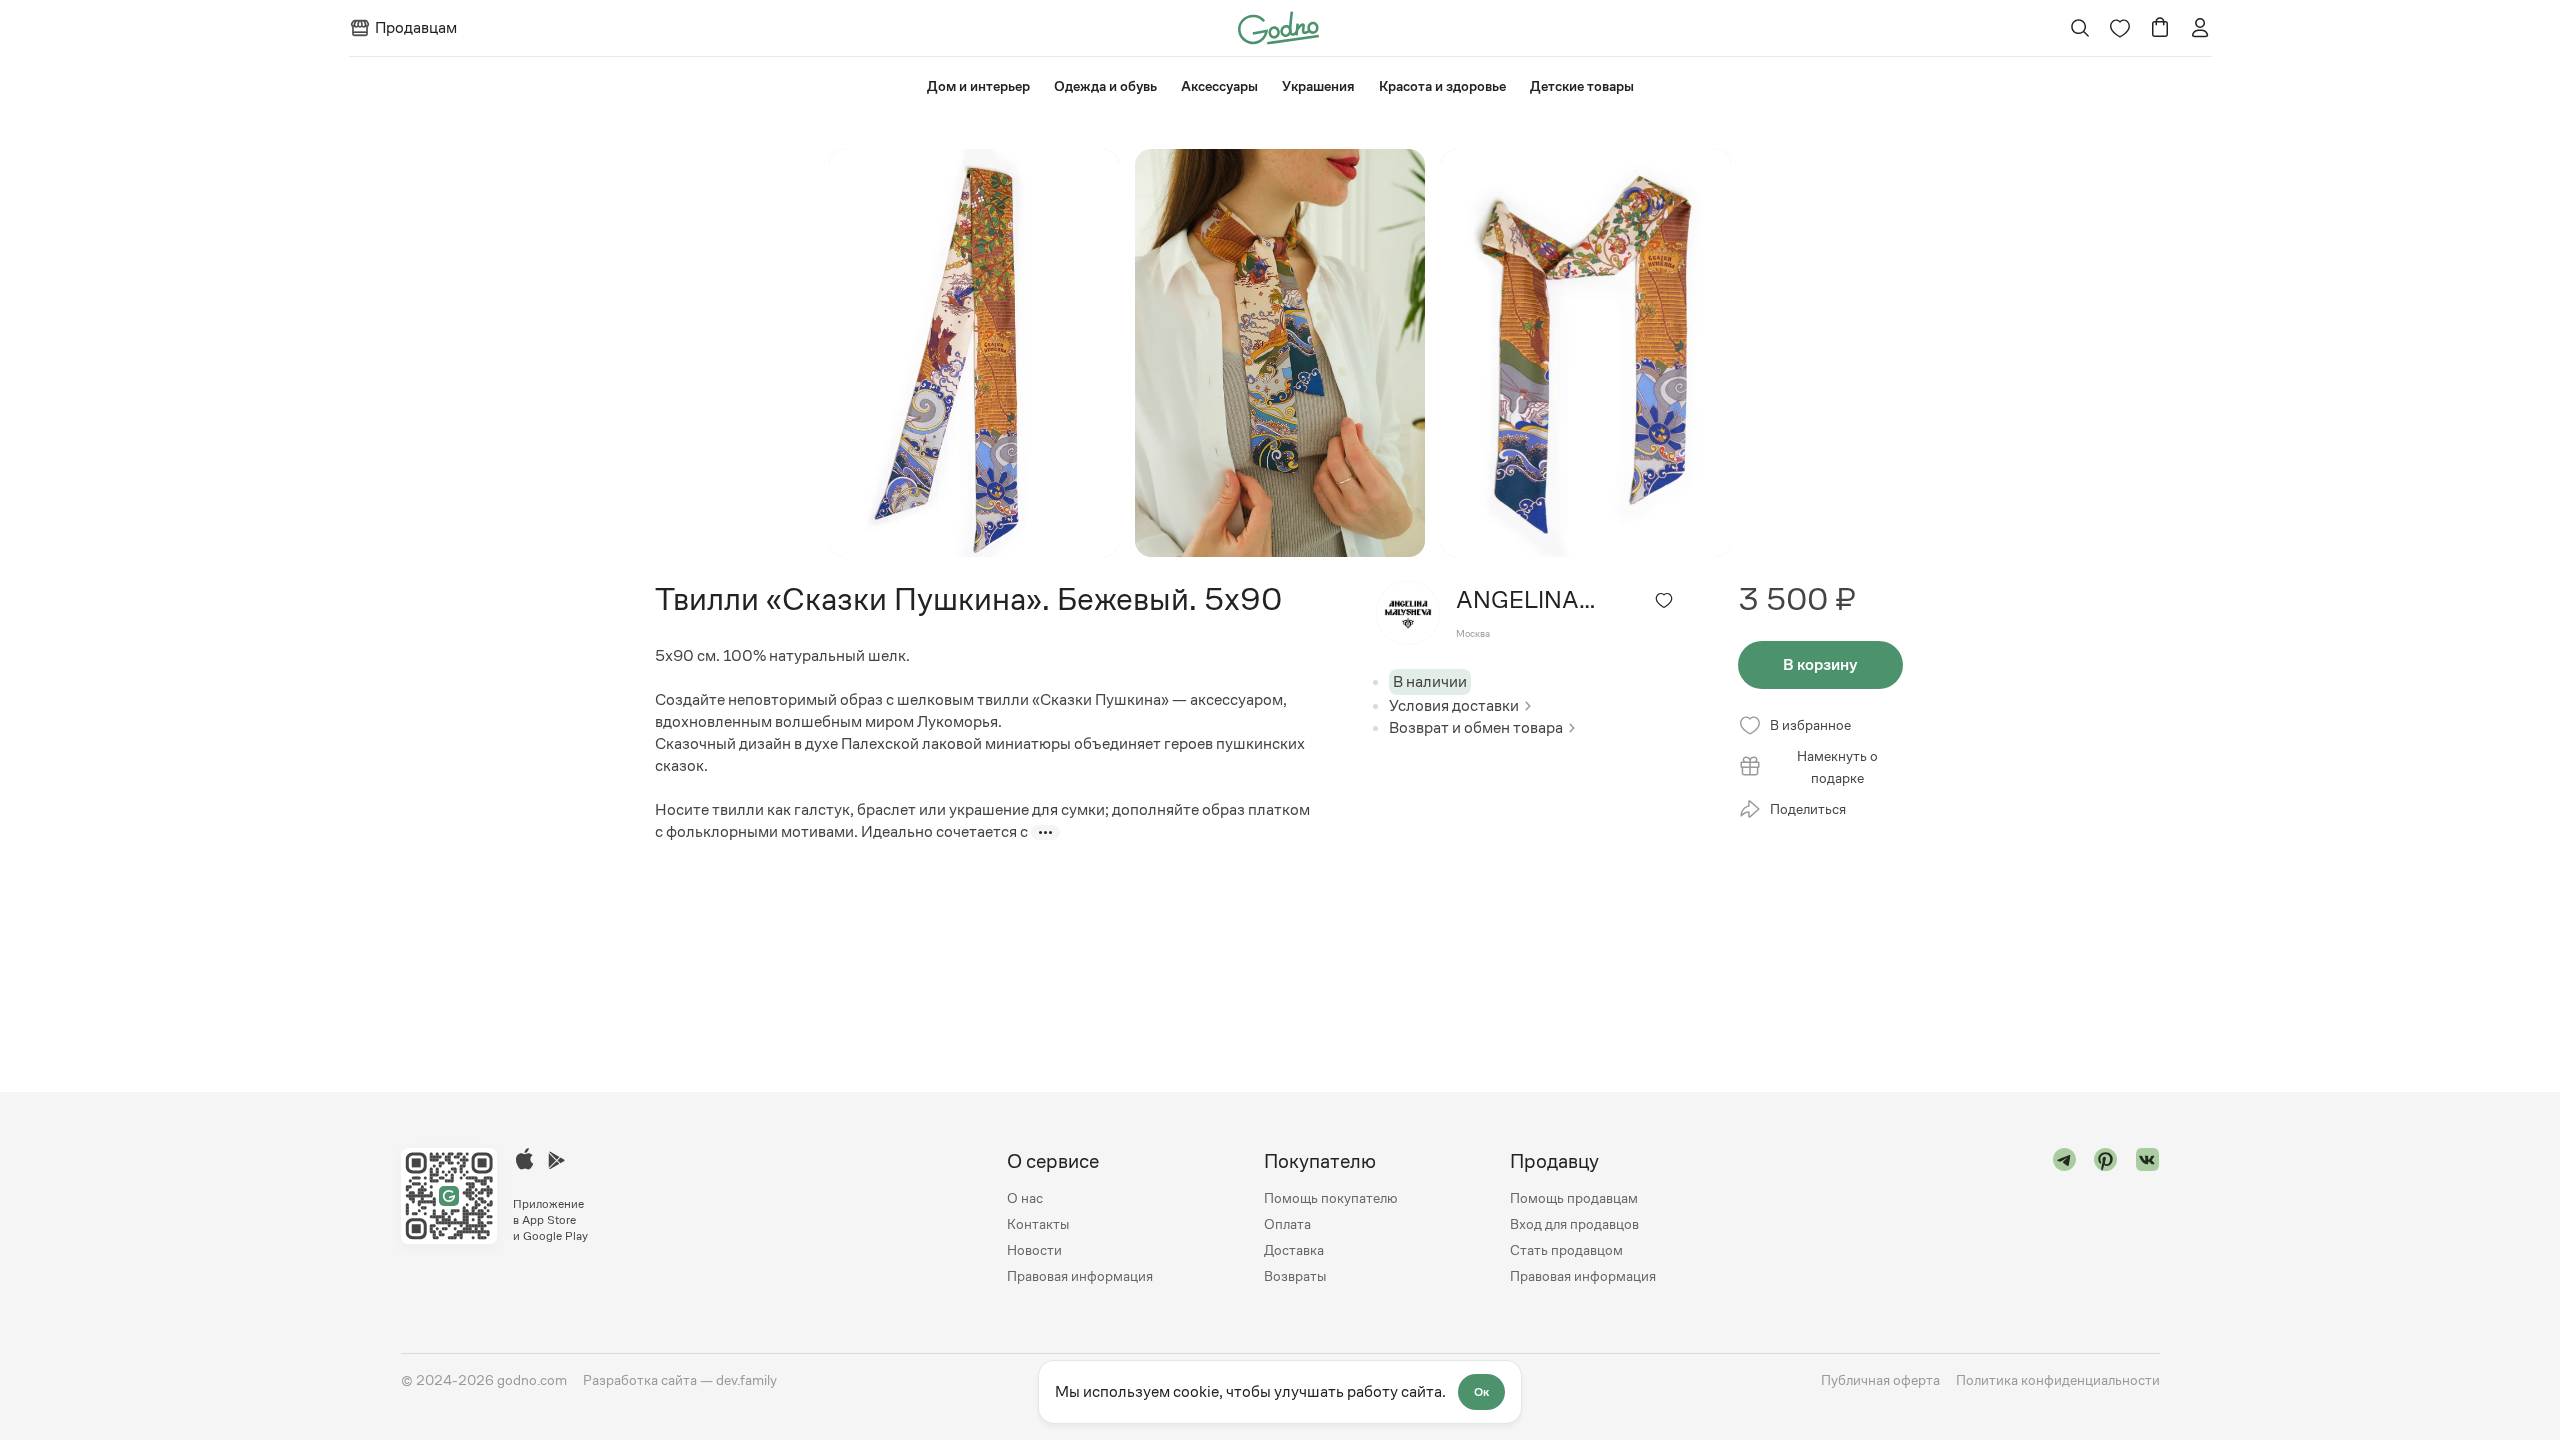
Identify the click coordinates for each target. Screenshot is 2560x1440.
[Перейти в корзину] (2160, 28)
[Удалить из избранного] (1664, 600)
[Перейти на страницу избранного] (2120, 28)
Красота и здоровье (1442, 86)
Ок (1481, 1392)
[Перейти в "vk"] (2148, 1218)
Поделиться (1808, 809)
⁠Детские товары (1582, 86)
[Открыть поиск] (2079, 28)
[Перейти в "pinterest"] (2106, 1218)
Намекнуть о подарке (1837, 767)
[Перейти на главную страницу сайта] (1278, 26)
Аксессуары (1219, 86)
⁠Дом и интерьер (978, 86)
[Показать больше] (1045, 832)
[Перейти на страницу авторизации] (2200, 28)
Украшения (1318, 86)
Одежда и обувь (1105, 86)
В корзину (1820, 664)
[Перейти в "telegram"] (2065, 1218)
